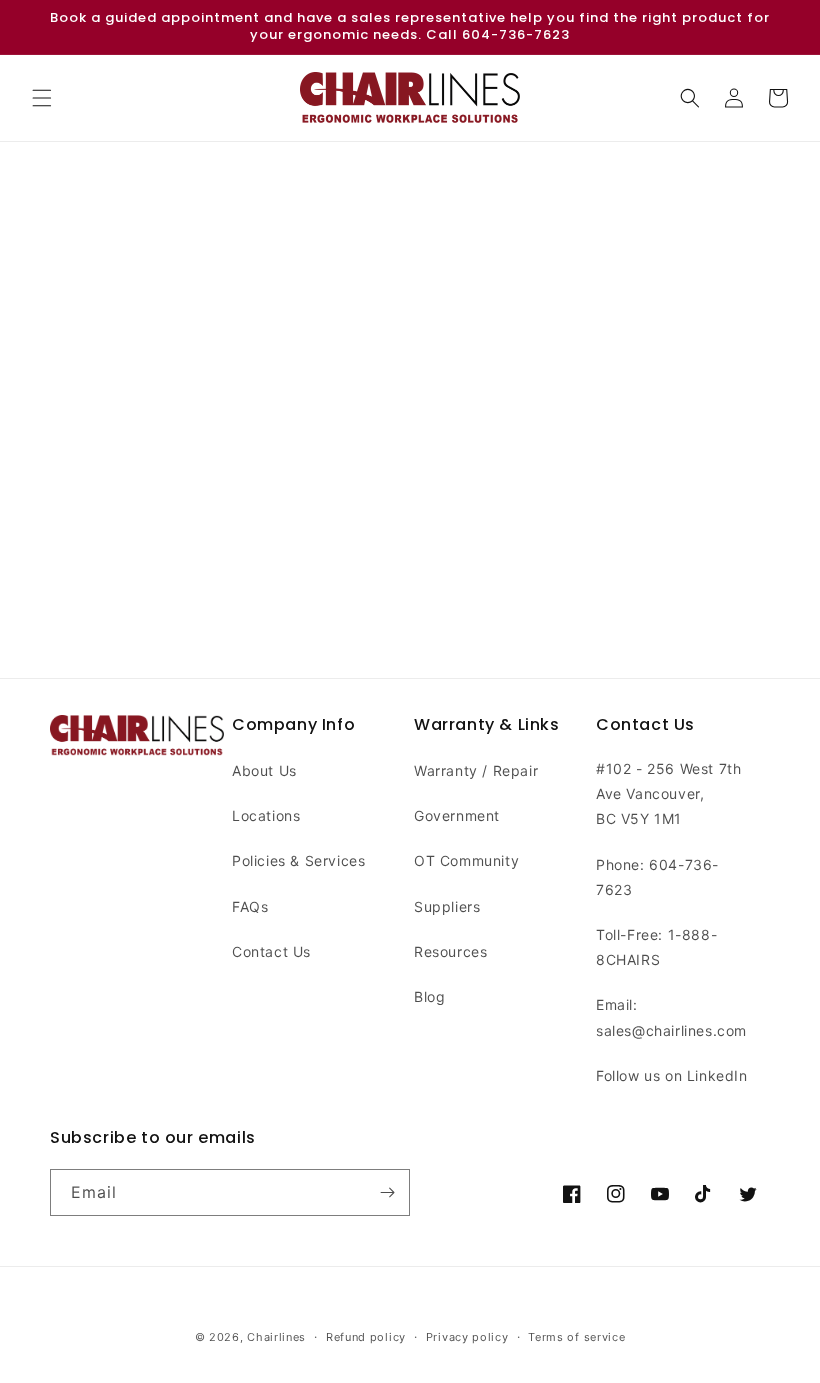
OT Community (466, 860)
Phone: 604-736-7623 (657, 877)
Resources (450, 951)
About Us (264, 770)
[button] (42, 98)
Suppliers (447, 906)
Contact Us (271, 951)
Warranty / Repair (476, 770)
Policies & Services (298, 860)
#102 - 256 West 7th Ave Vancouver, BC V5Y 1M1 (668, 793)
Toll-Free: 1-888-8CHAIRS (656, 947)
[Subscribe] (387, 1192)
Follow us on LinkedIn (672, 1075)
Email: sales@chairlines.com (671, 1017)
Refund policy (366, 1337)
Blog (429, 996)
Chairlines (276, 1337)
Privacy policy (467, 1337)
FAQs (250, 906)
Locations (266, 815)
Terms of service (576, 1337)
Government (457, 815)
